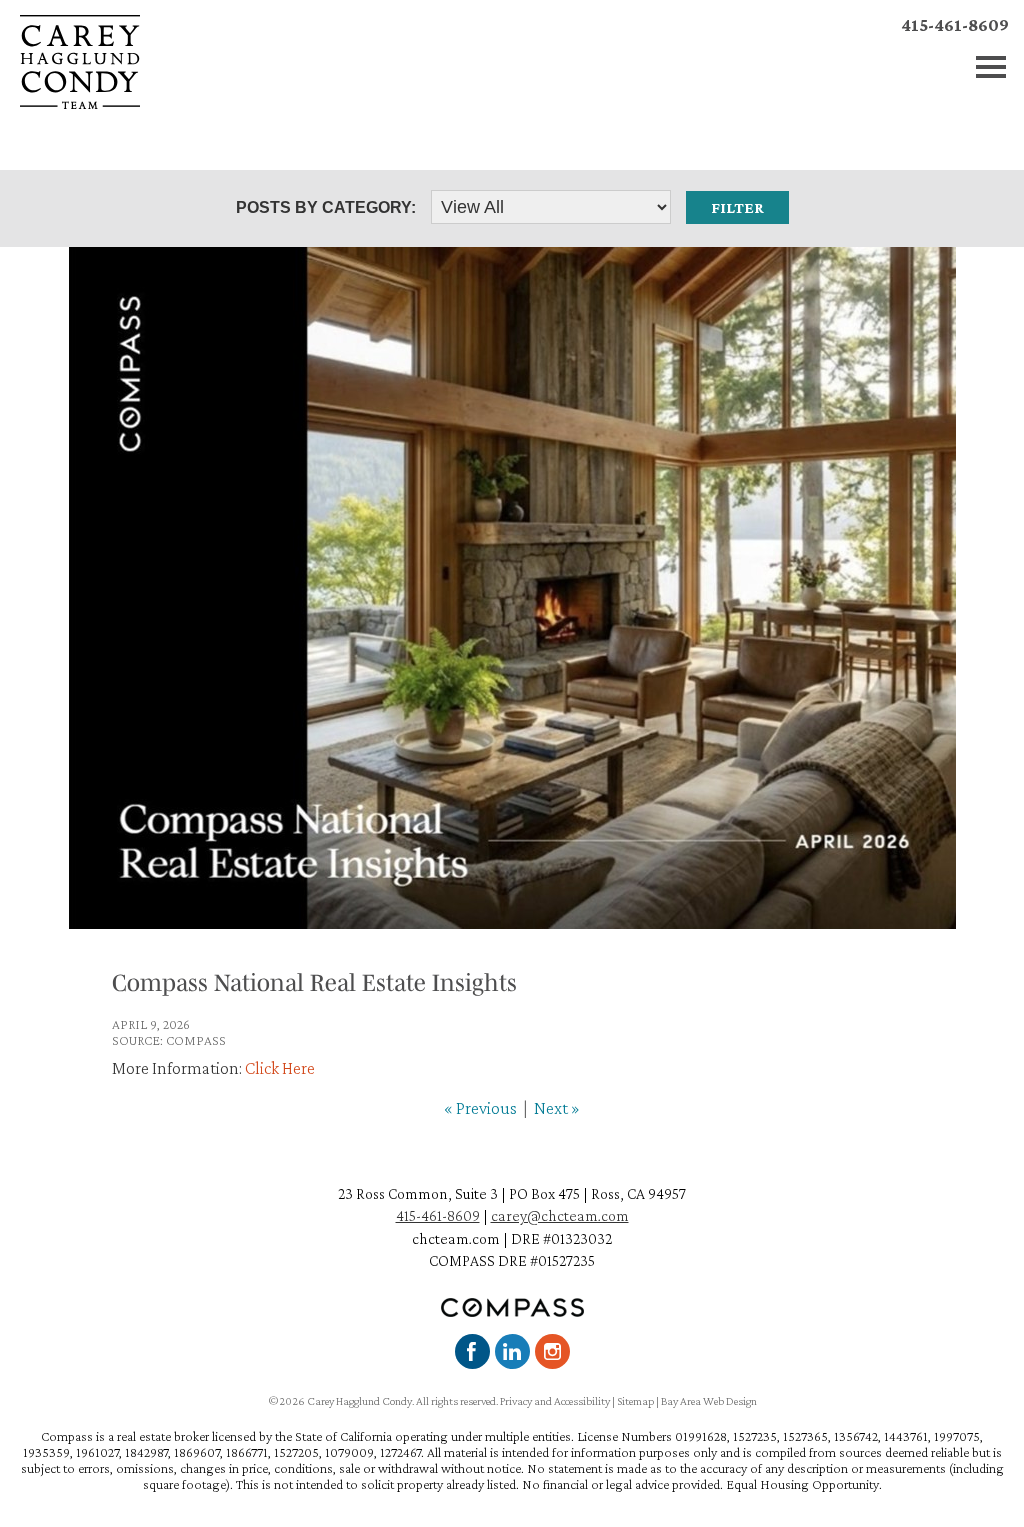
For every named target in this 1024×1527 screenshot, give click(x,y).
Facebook (472, 1351)
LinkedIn (512, 1351)
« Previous (480, 1108)
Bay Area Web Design (709, 1401)
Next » (557, 1108)
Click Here (280, 1068)
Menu (991, 67)
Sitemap (635, 1401)
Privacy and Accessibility (555, 1401)
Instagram (552, 1351)
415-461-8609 (955, 25)
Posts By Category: (326, 207)
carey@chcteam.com (560, 1215)
